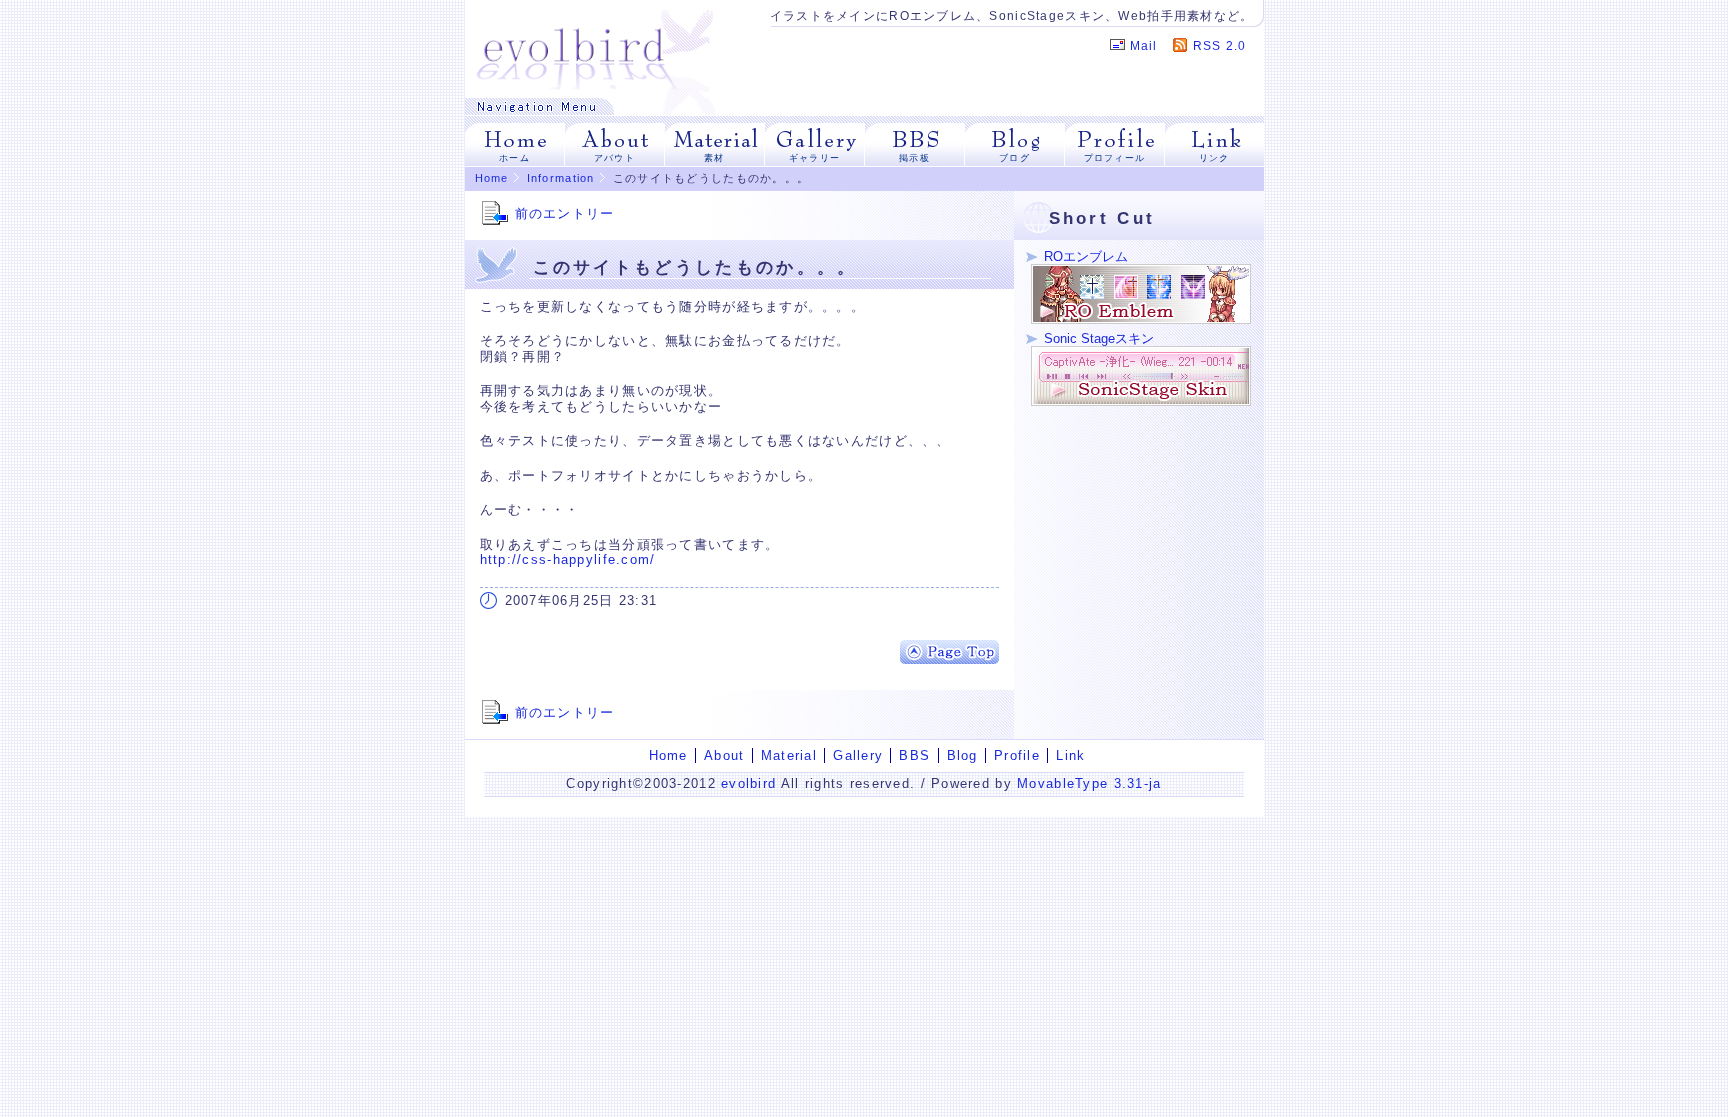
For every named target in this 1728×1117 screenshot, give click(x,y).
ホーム (514, 158)
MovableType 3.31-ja (1089, 783)
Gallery (858, 755)
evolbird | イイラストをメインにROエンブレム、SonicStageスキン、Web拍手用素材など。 (595, 49)
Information (561, 178)
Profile (1017, 755)
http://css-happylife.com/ (568, 559)
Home (492, 178)
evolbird (748, 783)
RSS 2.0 (1220, 46)
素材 (714, 158)
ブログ (1014, 158)
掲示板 (914, 158)
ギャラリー (814, 158)
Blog (962, 755)
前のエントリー (565, 213)
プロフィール (1115, 158)
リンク (1214, 158)
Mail (1144, 46)
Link (1070, 755)
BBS (914, 755)
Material (789, 755)
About (724, 755)
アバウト (614, 158)
